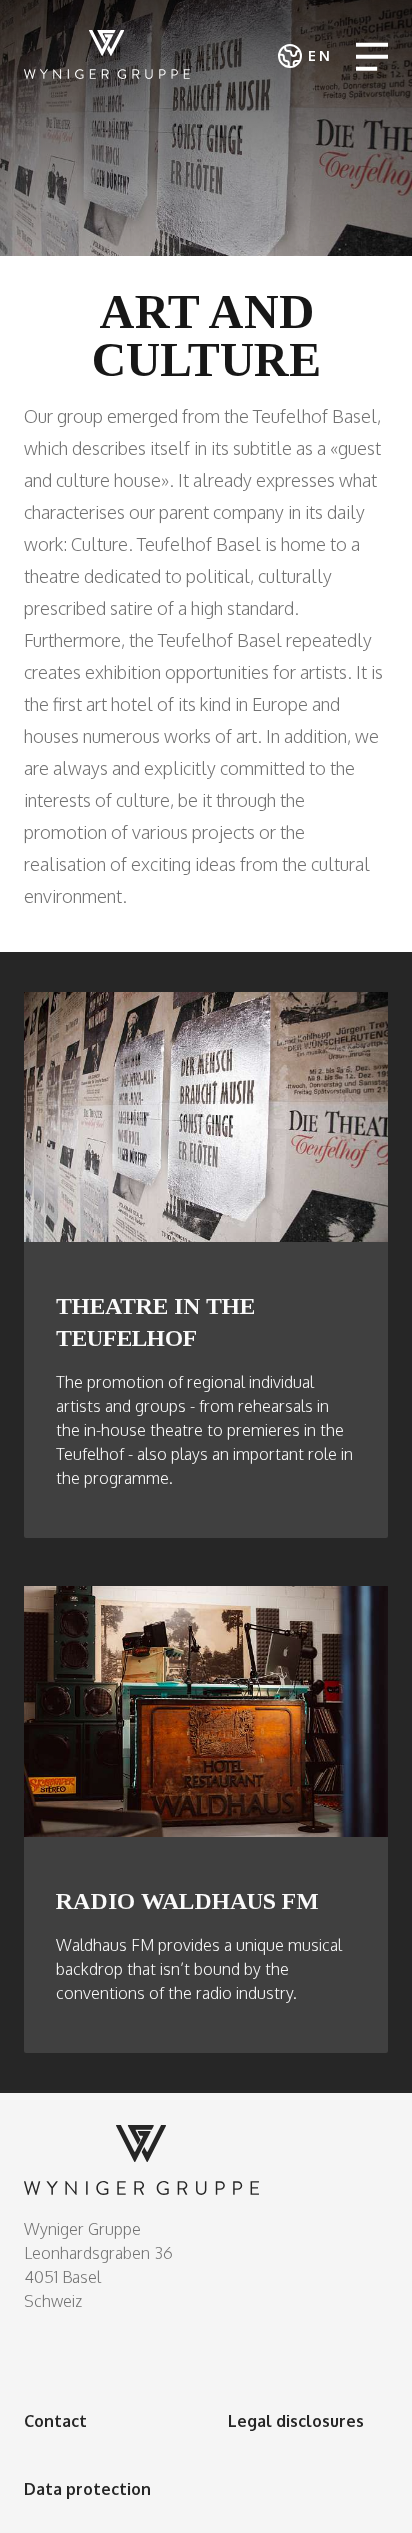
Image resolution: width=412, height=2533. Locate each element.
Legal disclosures (296, 2421)
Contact (55, 2421)
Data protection (87, 2489)
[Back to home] (107, 54)
